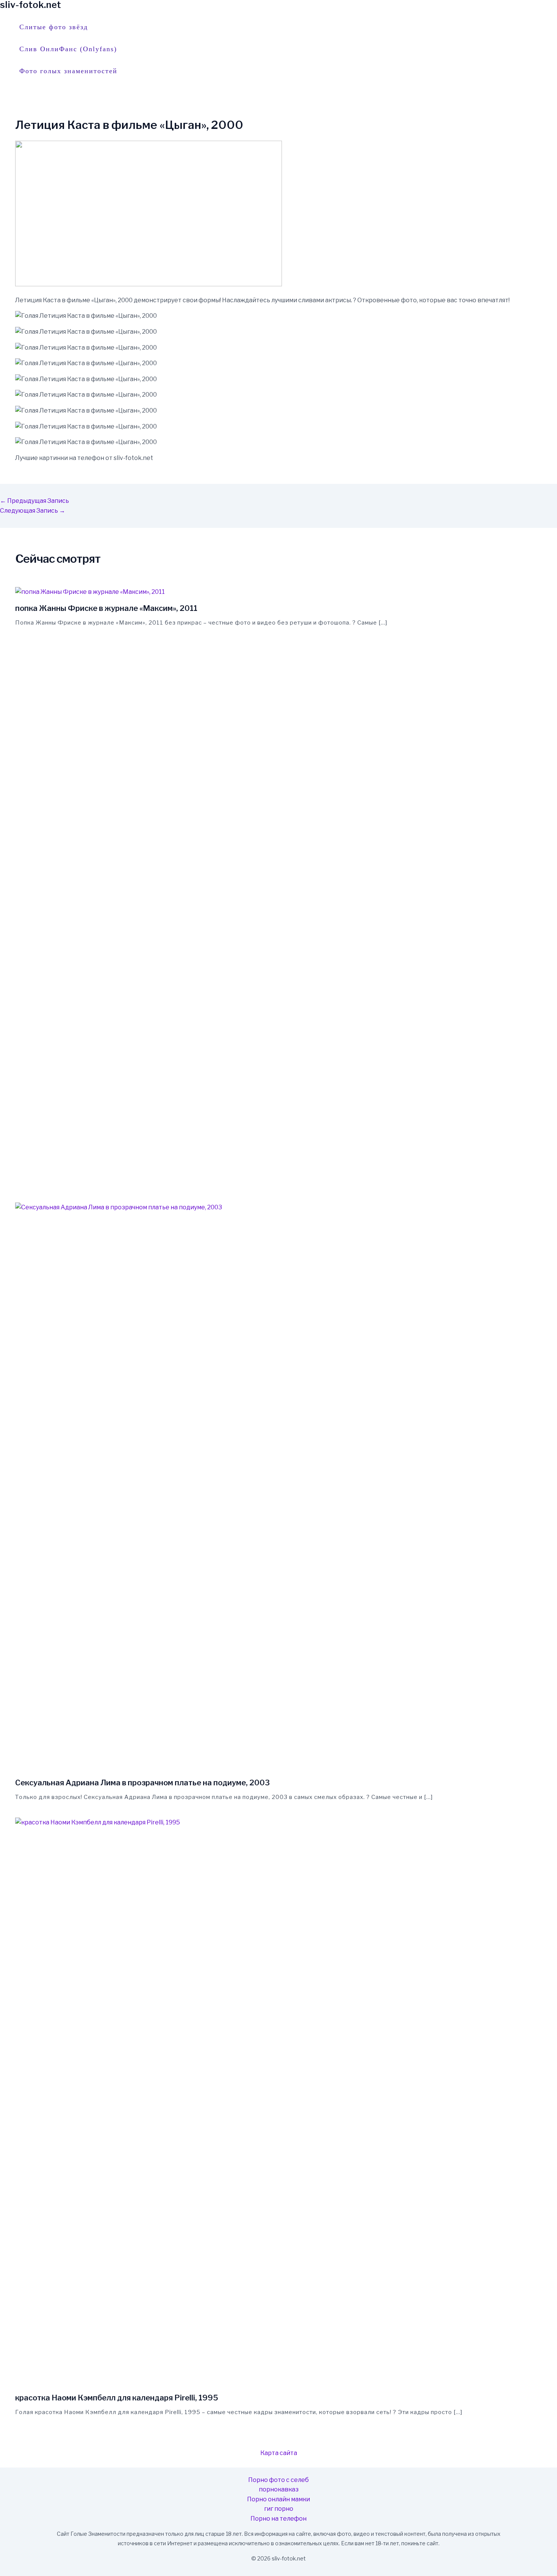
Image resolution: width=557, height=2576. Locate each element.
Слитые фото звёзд (54, 27)
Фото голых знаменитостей (68, 71)
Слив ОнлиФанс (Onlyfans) (68, 49)
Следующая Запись (33, 511)
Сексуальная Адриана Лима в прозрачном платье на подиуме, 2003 (142, 1783)
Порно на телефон (278, 2519)
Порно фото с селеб (278, 2480)
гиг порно (279, 2509)
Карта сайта (279, 2453)
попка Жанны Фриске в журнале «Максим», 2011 (106, 608)
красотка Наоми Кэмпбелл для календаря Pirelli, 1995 (117, 2398)
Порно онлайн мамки (278, 2499)
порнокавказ (279, 2489)
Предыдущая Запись (34, 501)
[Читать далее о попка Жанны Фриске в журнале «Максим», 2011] (90, 592)
